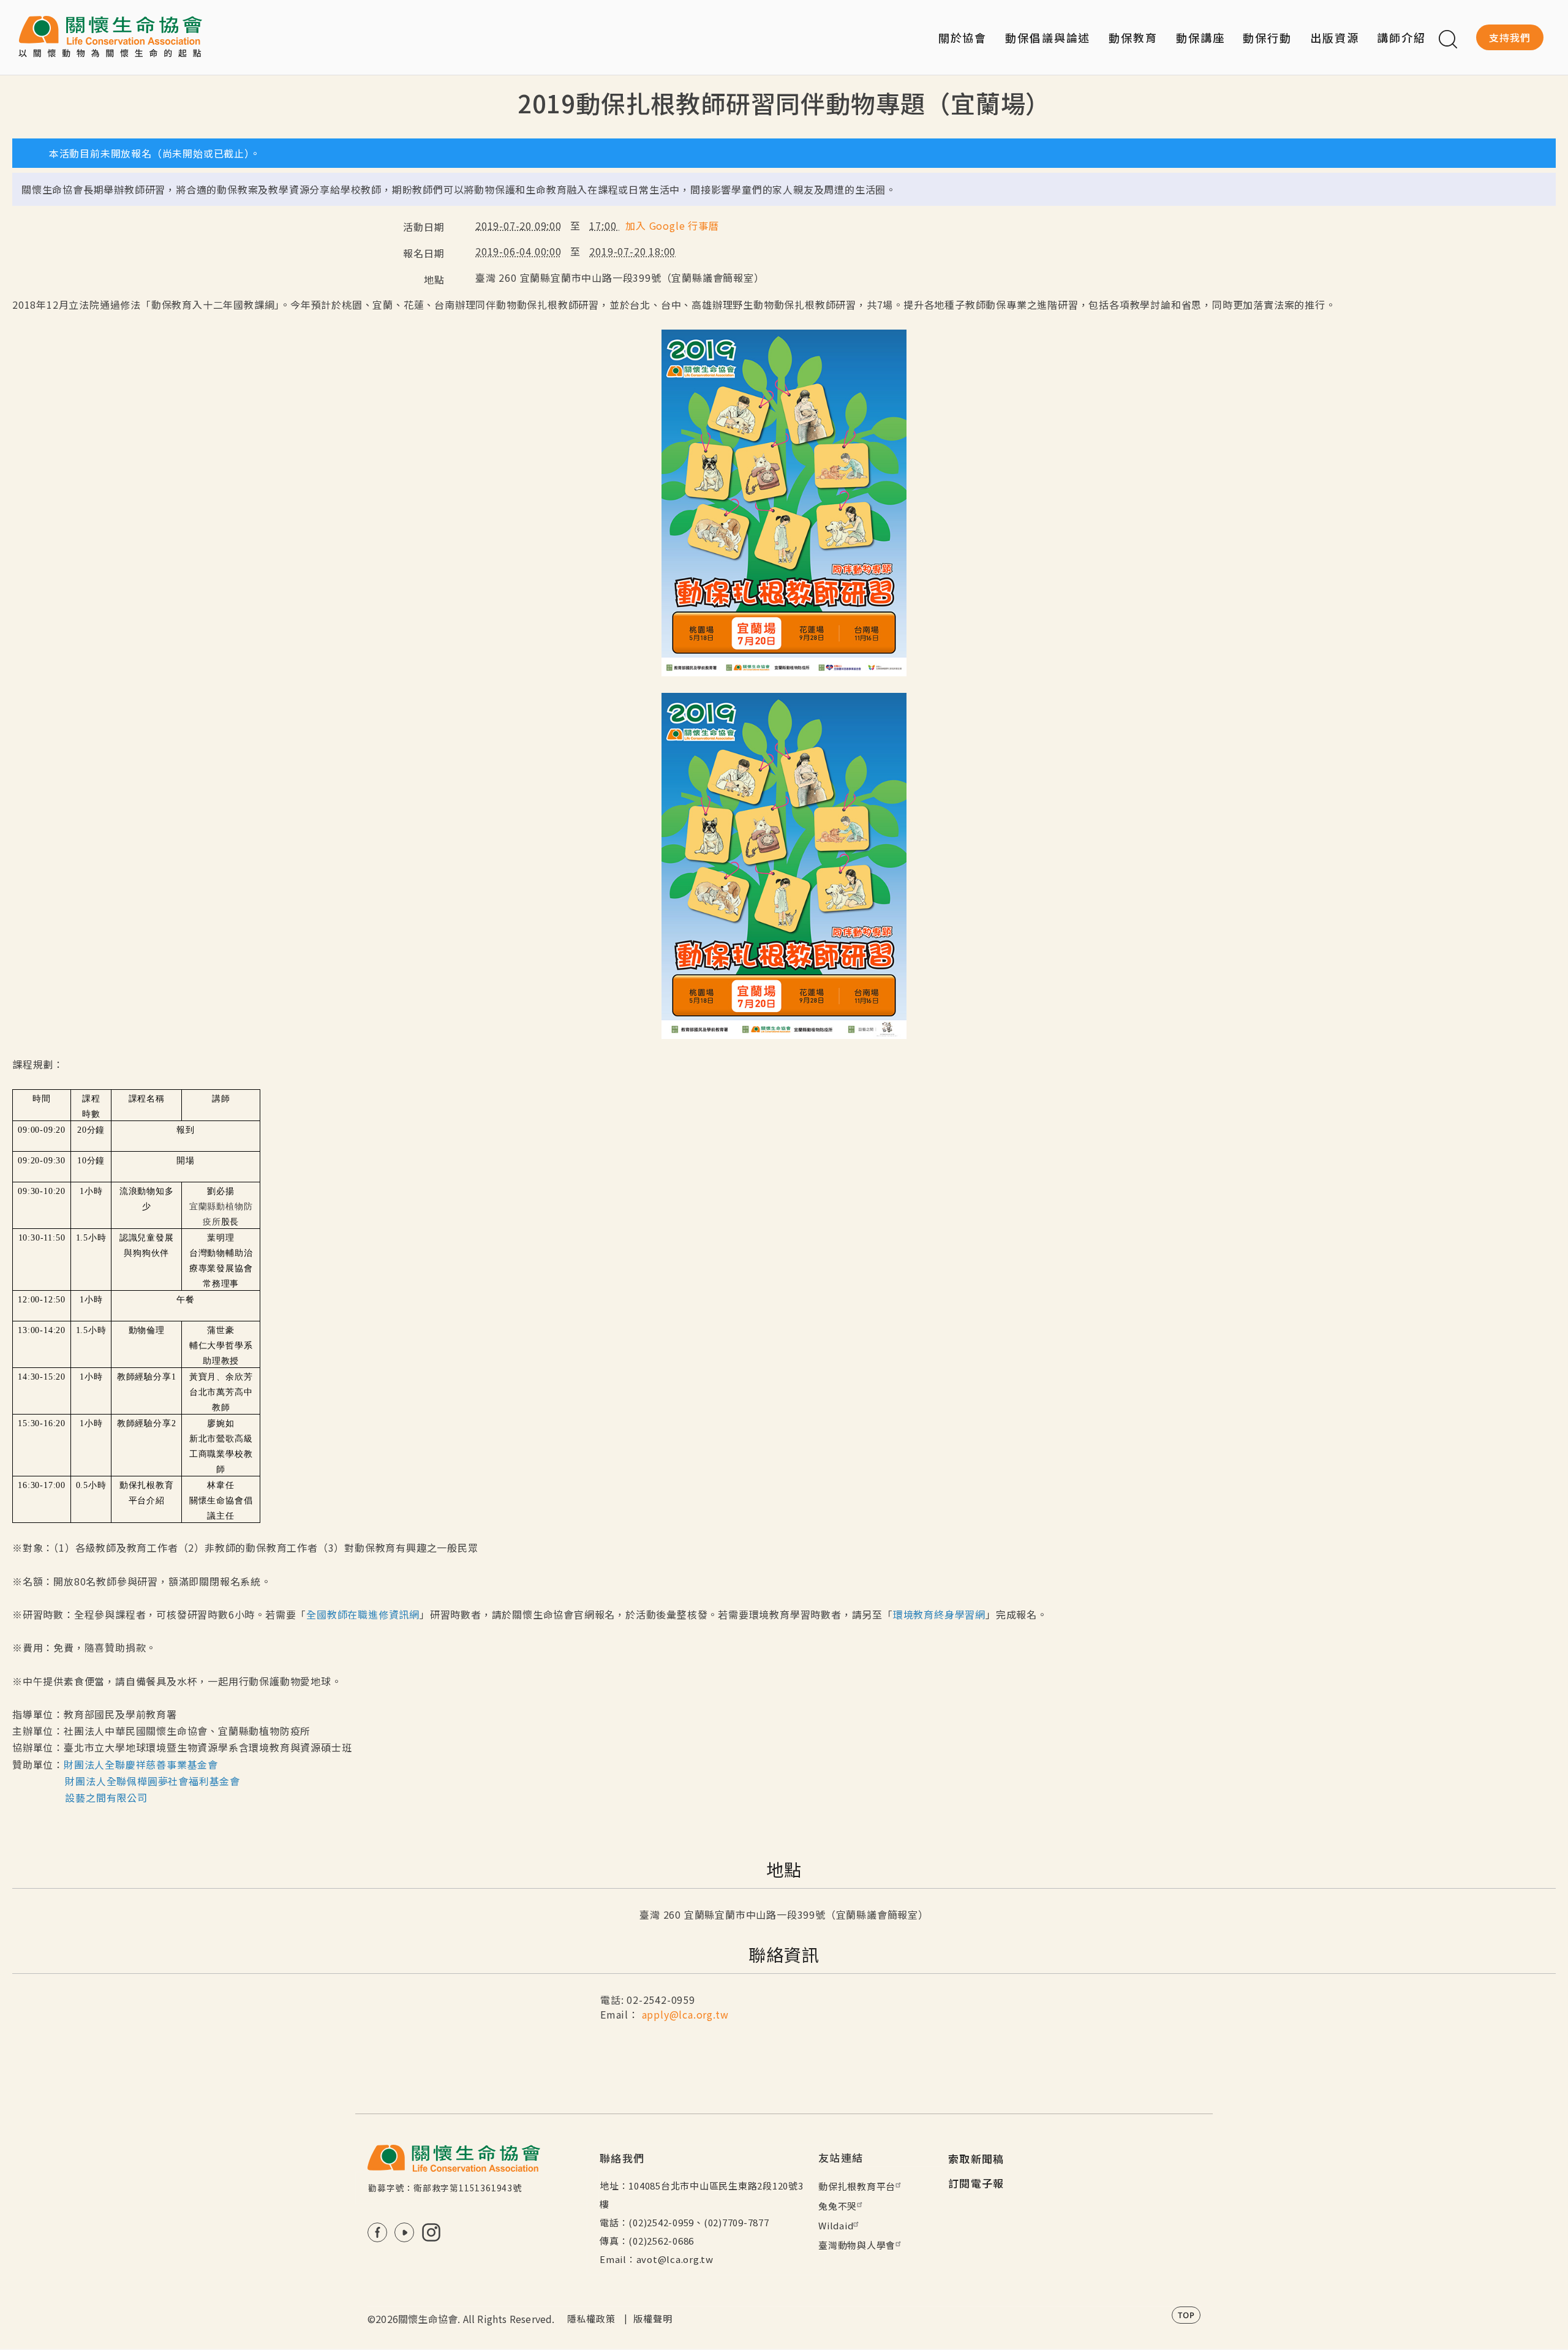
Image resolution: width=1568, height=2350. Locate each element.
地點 (434, 279)
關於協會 (963, 37)
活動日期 (424, 227)
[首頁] (110, 37)
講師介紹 (1401, 37)
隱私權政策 (591, 2318)
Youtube (404, 2232)
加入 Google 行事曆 (672, 225)
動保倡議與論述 (1048, 37)
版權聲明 (653, 2318)
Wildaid (836, 2225)
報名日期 (424, 253)
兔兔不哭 (838, 2206)
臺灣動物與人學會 (857, 2245)
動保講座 (1200, 37)
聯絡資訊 (784, 1954)
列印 (1542, 124)
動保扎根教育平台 (857, 2186)
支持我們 (1510, 37)
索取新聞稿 (976, 2159)
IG (431, 2232)
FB (377, 2232)
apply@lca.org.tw (685, 2014)
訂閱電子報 (976, 2183)
